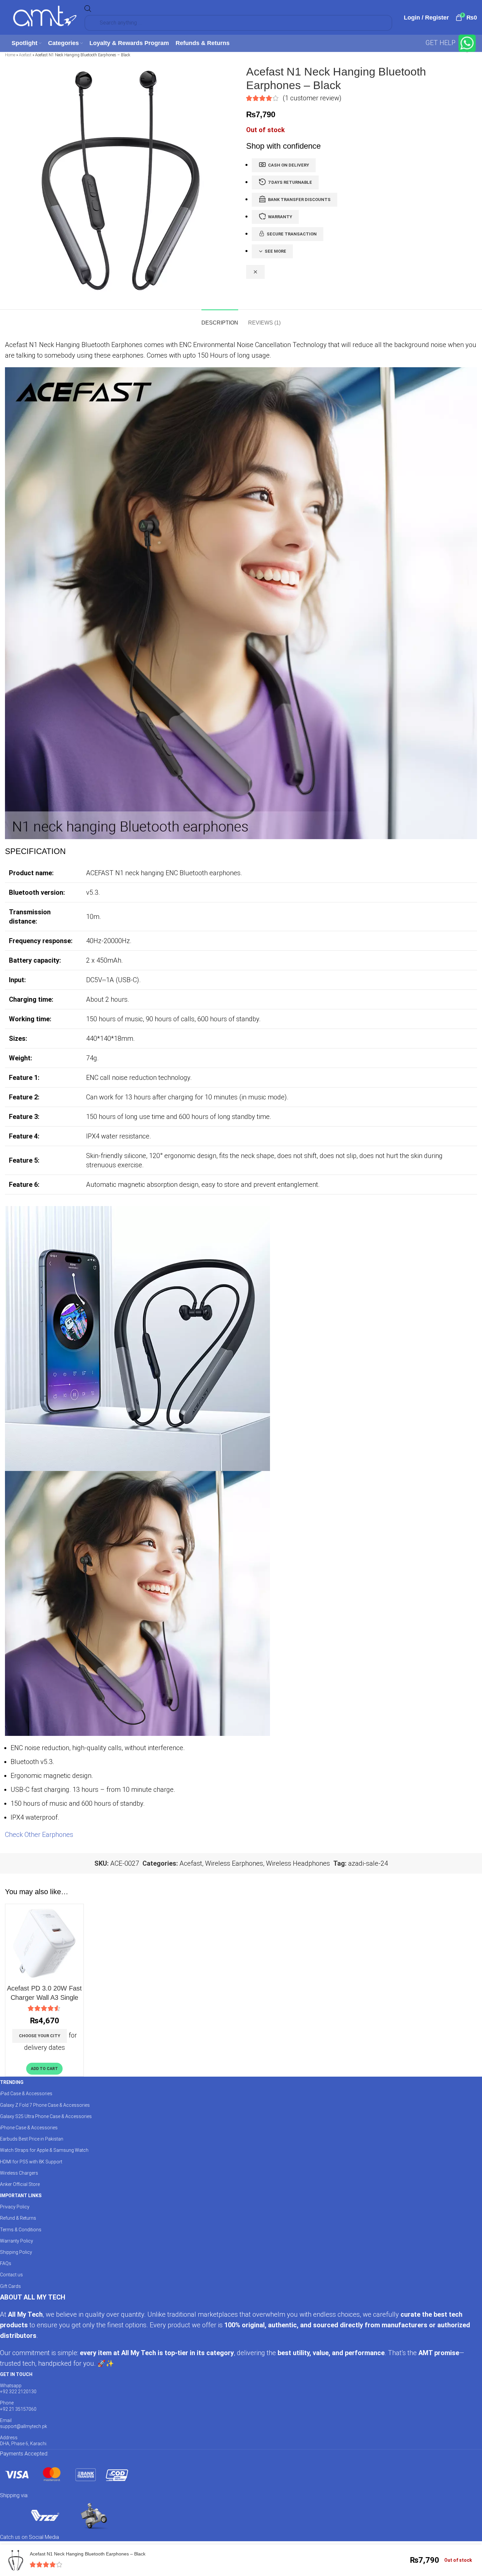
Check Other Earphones (39, 1835)
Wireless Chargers (19, 2173)
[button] (44, 2069)
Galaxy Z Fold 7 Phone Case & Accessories (45, 2105)
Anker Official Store (20, 2184)
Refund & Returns (18, 2218)
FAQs (6, 2263)
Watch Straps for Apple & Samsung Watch (44, 2150)
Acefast (25, 55)
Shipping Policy (16, 2252)
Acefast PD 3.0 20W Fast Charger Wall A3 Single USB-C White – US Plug (44, 1997)
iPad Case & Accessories (26, 2094)
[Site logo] (45, 17)
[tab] (220, 319)
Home (10, 55)
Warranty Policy (17, 2241)
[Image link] (66, 2474)
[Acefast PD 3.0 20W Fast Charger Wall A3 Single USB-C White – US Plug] (44, 1943)
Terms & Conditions (21, 2230)
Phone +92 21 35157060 (18, 2406)
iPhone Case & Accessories (29, 2128)
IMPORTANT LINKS (21, 2196)
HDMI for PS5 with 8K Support (31, 2162)
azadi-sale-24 (368, 1863)
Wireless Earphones (234, 1863)
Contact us (11, 2275)
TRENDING (12, 2082)
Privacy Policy (15, 2207)
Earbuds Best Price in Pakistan (32, 2139)
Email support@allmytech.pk (24, 2423)
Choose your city (40, 2036)
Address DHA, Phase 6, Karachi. (24, 2441)
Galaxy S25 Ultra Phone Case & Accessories (46, 2116)
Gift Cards (10, 2286)
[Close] (255, 272)
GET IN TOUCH (16, 2374)
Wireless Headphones (298, 1863)
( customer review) (312, 98)
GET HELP (441, 43)
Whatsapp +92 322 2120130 (18, 2389)
